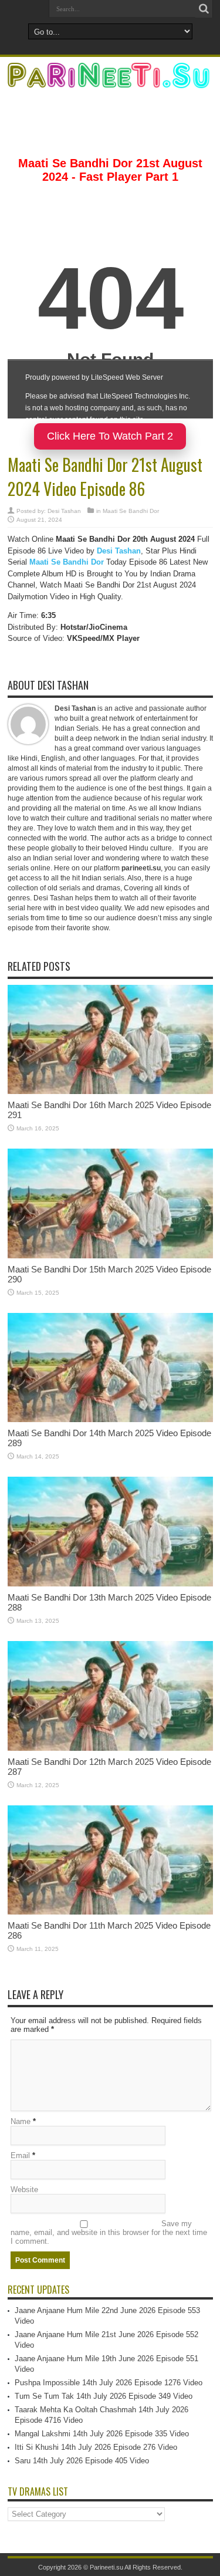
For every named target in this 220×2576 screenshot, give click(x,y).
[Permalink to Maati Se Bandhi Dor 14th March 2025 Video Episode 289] (110, 1419)
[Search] (204, 9)
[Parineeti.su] (110, 80)
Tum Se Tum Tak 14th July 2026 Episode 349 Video (104, 2396)
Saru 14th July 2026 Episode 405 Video (82, 2461)
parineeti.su (141, 868)
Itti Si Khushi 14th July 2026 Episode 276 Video (96, 2447)
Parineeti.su (106, 2567)
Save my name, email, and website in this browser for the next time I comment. (109, 2232)
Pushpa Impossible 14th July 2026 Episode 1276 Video (109, 2383)
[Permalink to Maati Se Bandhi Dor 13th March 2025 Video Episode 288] (110, 1584)
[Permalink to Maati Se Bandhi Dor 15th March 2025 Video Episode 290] (110, 1256)
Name (21, 2121)
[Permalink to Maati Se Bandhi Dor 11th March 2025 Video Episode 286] (110, 1912)
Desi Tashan (64, 511)
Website (24, 2190)
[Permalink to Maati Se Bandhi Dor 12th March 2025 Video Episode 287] (110, 1748)
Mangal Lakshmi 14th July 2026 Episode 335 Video (102, 2434)
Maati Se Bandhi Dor (131, 511)
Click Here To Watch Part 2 (110, 436)
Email (20, 2155)
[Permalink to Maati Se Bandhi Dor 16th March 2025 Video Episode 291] (110, 1091)
